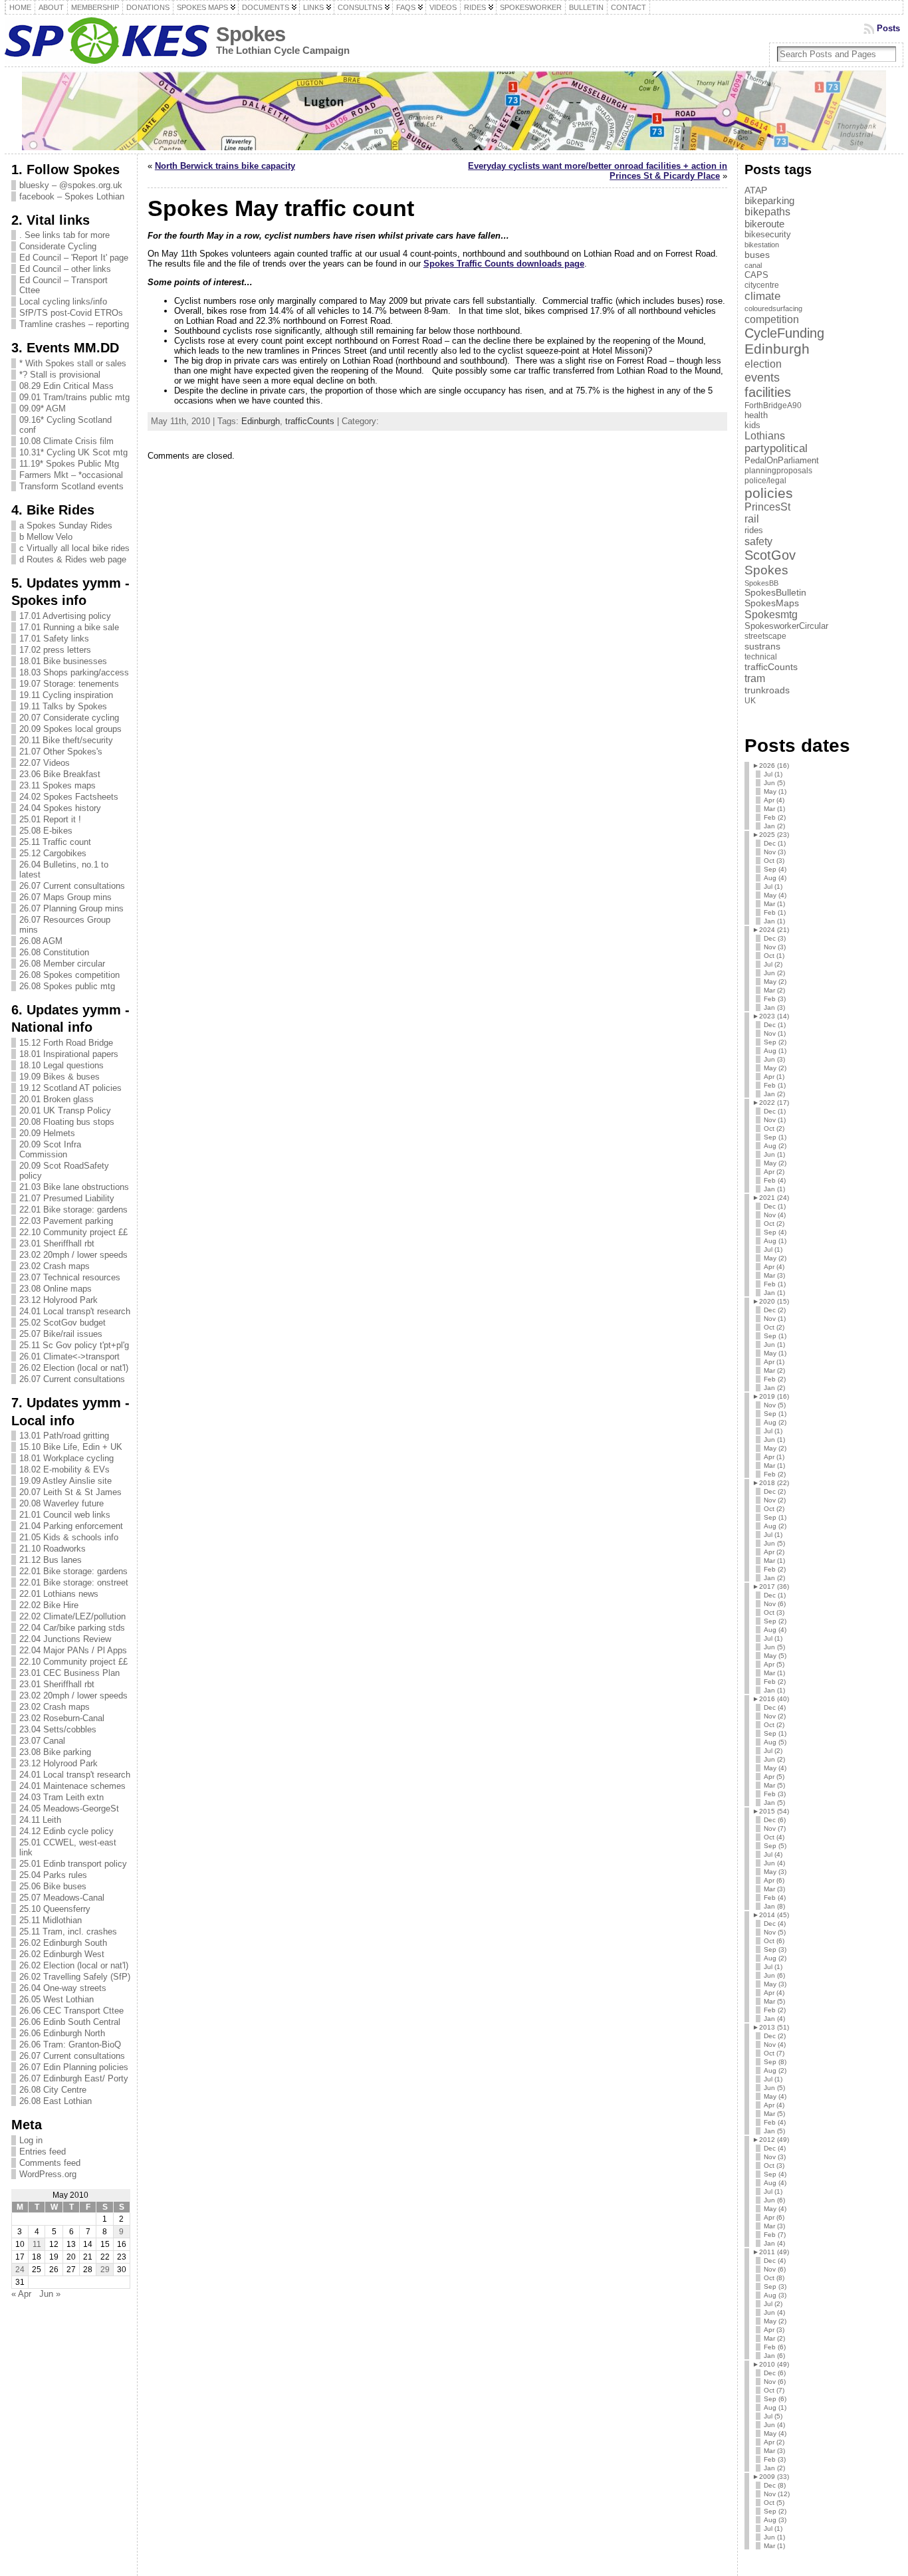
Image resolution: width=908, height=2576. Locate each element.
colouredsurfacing (773, 308)
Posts (888, 28)
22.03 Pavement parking (66, 1221)
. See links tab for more (64, 235)
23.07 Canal (42, 1741)
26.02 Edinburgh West (62, 1954)
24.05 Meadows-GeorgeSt (69, 1809)
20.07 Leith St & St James (70, 1492)
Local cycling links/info (63, 301)
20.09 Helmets (47, 1133)
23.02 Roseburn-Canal (62, 1718)
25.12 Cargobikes (53, 853)
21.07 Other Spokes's (61, 752)
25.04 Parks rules (53, 1875)
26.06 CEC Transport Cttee (71, 2011)
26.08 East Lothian (56, 2101)
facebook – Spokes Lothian (72, 196)
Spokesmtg (771, 614)
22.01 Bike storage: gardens (73, 1210)
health (756, 415)
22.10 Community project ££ (73, 1232)
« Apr (21, 2294)
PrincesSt (767, 507)
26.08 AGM (41, 941)
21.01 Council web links (65, 1515)
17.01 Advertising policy (65, 616)
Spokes (251, 34)
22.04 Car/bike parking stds (72, 1628)
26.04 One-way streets (63, 1988)
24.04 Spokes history (60, 808)
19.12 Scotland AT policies (70, 1088)
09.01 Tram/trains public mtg (74, 397)
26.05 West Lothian (57, 1999)
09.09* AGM (43, 409)
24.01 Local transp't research (75, 1311)
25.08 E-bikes (46, 831)
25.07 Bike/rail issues (61, 1334)
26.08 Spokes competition (69, 975)
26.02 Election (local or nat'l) (74, 1368)
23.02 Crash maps (55, 1266)
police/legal (765, 481)
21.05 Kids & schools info (69, 1537)
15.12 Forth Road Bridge (66, 1043)
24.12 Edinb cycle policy (66, 1831)
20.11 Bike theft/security (66, 740)
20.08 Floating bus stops (67, 1122)
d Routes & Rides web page (73, 559)
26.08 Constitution (54, 952)
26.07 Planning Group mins (71, 908)
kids (752, 425)
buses (757, 255)
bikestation (762, 245)
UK (750, 701)
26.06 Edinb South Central (70, 2022)
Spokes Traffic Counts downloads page (504, 264)
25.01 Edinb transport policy (73, 1864)
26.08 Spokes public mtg (67, 986)
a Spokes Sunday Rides (66, 526)
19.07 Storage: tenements (69, 684)
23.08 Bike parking (55, 1752)
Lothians (765, 436)
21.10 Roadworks (53, 1549)
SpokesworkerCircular (786, 626)
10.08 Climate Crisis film (66, 441)
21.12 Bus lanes (51, 1560)
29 (105, 2270)
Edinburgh (261, 421)
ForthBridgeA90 (773, 406)
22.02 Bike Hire (49, 1605)
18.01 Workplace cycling (66, 1458)
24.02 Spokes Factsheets (69, 797)
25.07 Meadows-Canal (62, 1898)
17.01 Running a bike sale (69, 627)
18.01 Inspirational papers (69, 1054)
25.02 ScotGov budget (62, 1323)
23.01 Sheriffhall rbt (57, 1243)
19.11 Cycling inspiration (66, 695)
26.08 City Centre (53, 2090)
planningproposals (778, 471)
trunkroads (767, 690)
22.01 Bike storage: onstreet (74, 1582)
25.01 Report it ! (50, 819)
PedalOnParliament (782, 461)
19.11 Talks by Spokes (63, 706)
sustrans (762, 646)
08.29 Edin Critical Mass (66, 386)
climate (762, 296)
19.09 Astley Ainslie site (65, 1481)
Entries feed (43, 2152)
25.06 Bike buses (53, 1886)
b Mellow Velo (46, 537)
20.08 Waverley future (61, 1503)
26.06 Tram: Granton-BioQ (70, 2045)
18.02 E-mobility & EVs (64, 1469)
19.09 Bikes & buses (59, 1077)
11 (37, 2244)
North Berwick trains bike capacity (225, 166)
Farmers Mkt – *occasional (71, 475)
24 (20, 2270)
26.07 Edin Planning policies (74, 2067)
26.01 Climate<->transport (69, 1356)
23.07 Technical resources (70, 1277)
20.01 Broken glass (57, 1099)
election (763, 364)
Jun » (50, 2294)
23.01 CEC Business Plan (69, 1673)
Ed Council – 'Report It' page (74, 258)
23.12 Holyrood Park (58, 1300)
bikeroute (764, 224)
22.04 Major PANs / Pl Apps (73, 1650)
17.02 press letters (55, 650)
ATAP (756, 190)
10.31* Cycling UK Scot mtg (73, 452)
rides (754, 530)
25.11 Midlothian (51, 1920)
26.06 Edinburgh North (62, 2033)
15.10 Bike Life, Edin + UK (71, 1447)
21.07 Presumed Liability (67, 1198)
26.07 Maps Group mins (65, 897)
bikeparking (769, 201)
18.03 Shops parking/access (74, 672)
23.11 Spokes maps (57, 785)
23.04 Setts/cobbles (58, 1729)
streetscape (765, 636)
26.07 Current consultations (72, 886)
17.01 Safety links (54, 639)
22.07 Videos (45, 763)
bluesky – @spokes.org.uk (71, 185)
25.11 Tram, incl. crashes (68, 1932)
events (762, 377)
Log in (31, 2140)
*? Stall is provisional (60, 375)
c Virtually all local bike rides (74, 548)
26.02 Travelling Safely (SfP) (75, 1977)
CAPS (756, 275)
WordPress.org (48, 2174)
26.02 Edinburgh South (63, 1943)
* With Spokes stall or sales (73, 363)
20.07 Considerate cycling (69, 718)
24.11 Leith (40, 1820)
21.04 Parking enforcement (71, 1526)
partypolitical (776, 448)
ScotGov (770, 555)
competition (772, 319)
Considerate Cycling (58, 246)
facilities (768, 392)
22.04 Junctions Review (65, 1639)
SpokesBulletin (775, 593)
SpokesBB (761, 583)
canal (753, 265)
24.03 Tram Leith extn (61, 1797)
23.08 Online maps (56, 1289)
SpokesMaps (772, 603)
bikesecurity (768, 234)
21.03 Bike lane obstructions (74, 1187)
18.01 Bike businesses (63, 661)
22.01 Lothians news (59, 1594)
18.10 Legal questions (61, 1065)
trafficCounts (310, 421)
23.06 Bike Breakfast (60, 774)
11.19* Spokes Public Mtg (69, 464)
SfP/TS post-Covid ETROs (71, 313)
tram (755, 678)
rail (752, 519)
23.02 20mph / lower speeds (73, 1255)
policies (769, 493)
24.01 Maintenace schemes (72, 1786)
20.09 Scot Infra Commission (50, 1149)
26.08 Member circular (62, 964)
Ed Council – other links (65, 269)
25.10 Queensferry (55, 1909)
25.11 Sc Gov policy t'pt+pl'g (74, 1345)
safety (758, 541)
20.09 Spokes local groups (70, 729)
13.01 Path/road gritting (64, 1436)
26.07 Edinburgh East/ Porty (74, 2078)
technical (761, 657)
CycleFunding (784, 333)
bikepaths (767, 212)
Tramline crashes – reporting (74, 324)
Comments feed (50, 2163)
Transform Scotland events (71, 486)
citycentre (762, 285)
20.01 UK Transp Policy (65, 1111)
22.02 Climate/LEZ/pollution (72, 1616)
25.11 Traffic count (55, 842)
